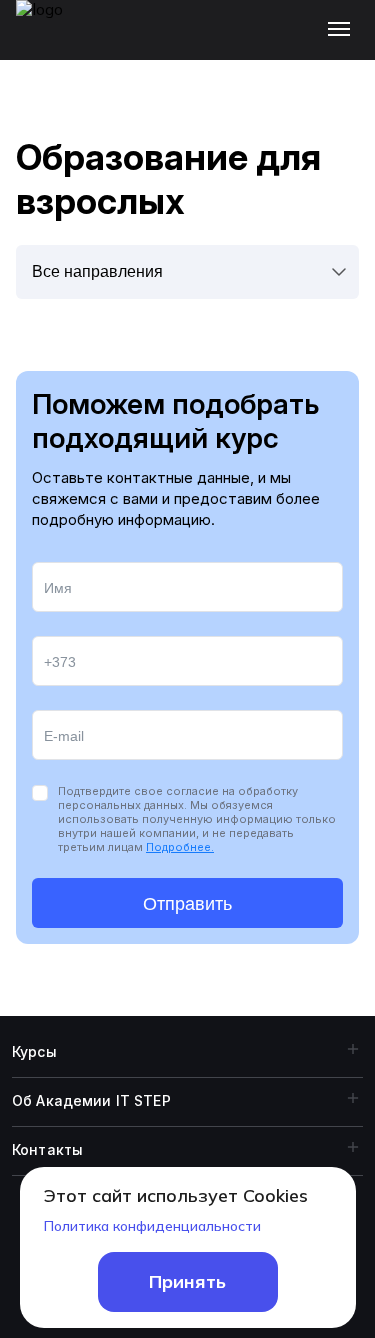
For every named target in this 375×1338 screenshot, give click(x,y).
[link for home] (51, 40)
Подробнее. (180, 847)
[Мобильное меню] (343, 30)
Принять (187, 1281)
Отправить (187, 904)
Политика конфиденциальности (152, 1226)
